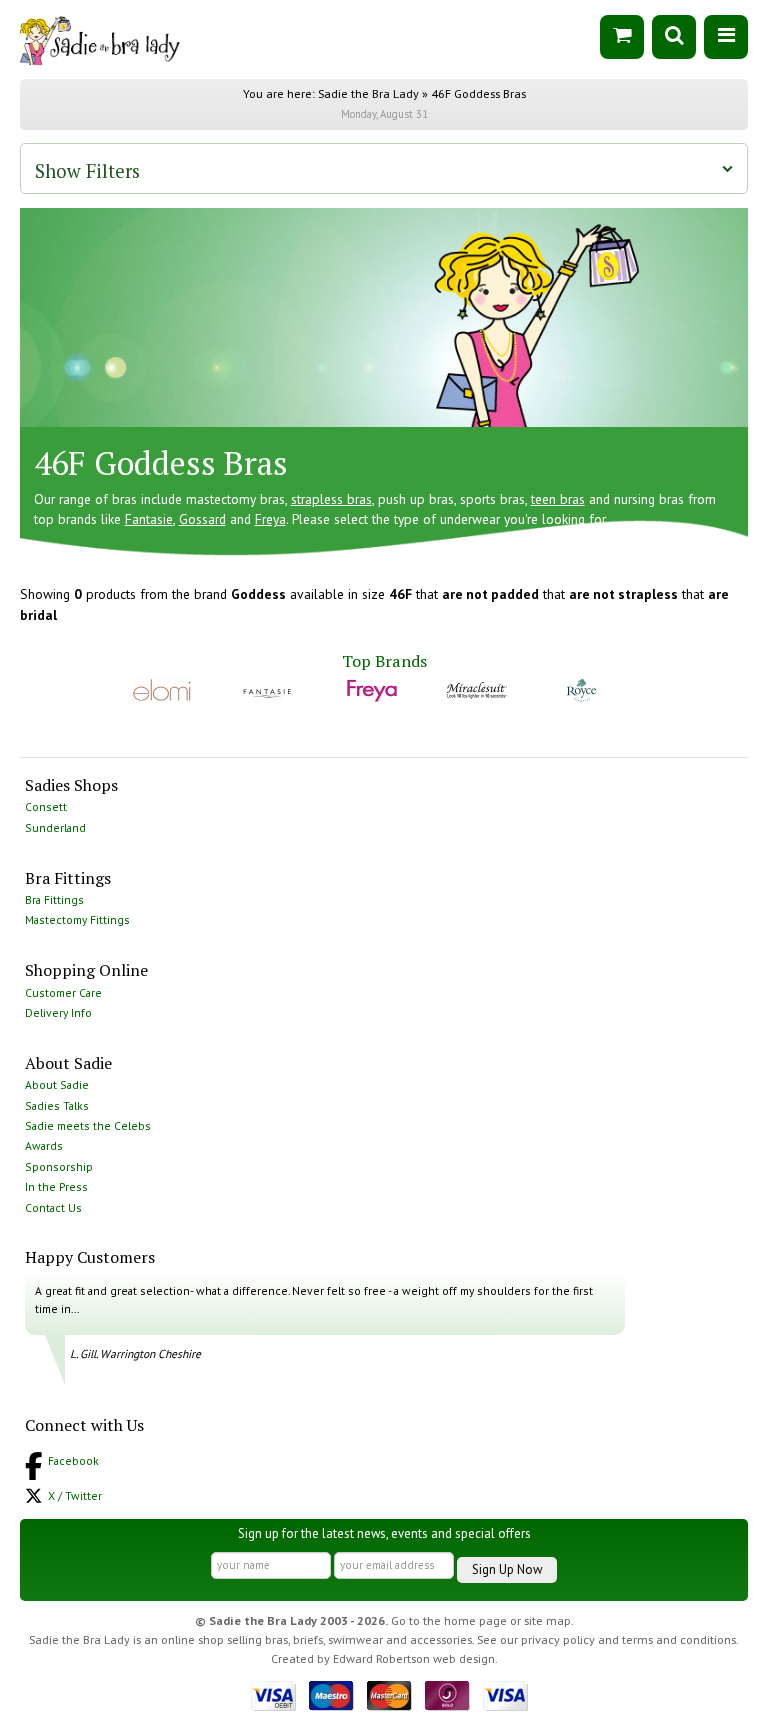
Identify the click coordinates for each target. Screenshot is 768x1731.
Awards (44, 1145)
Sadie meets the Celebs (88, 1125)
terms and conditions (679, 1639)
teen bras (558, 499)
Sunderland (55, 827)
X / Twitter (75, 1495)
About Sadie (57, 1084)
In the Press (56, 1186)
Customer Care (63, 992)
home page (475, 1620)
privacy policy (558, 1639)
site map (547, 1620)
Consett (46, 806)
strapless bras (331, 499)
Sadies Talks (57, 1105)
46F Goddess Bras (478, 93)
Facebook (73, 1460)
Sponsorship (59, 1166)
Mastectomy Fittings (77, 919)
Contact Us (53, 1207)
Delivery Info (58, 1012)
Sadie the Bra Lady (368, 93)
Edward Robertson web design (414, 1658)
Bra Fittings (54, 899)
